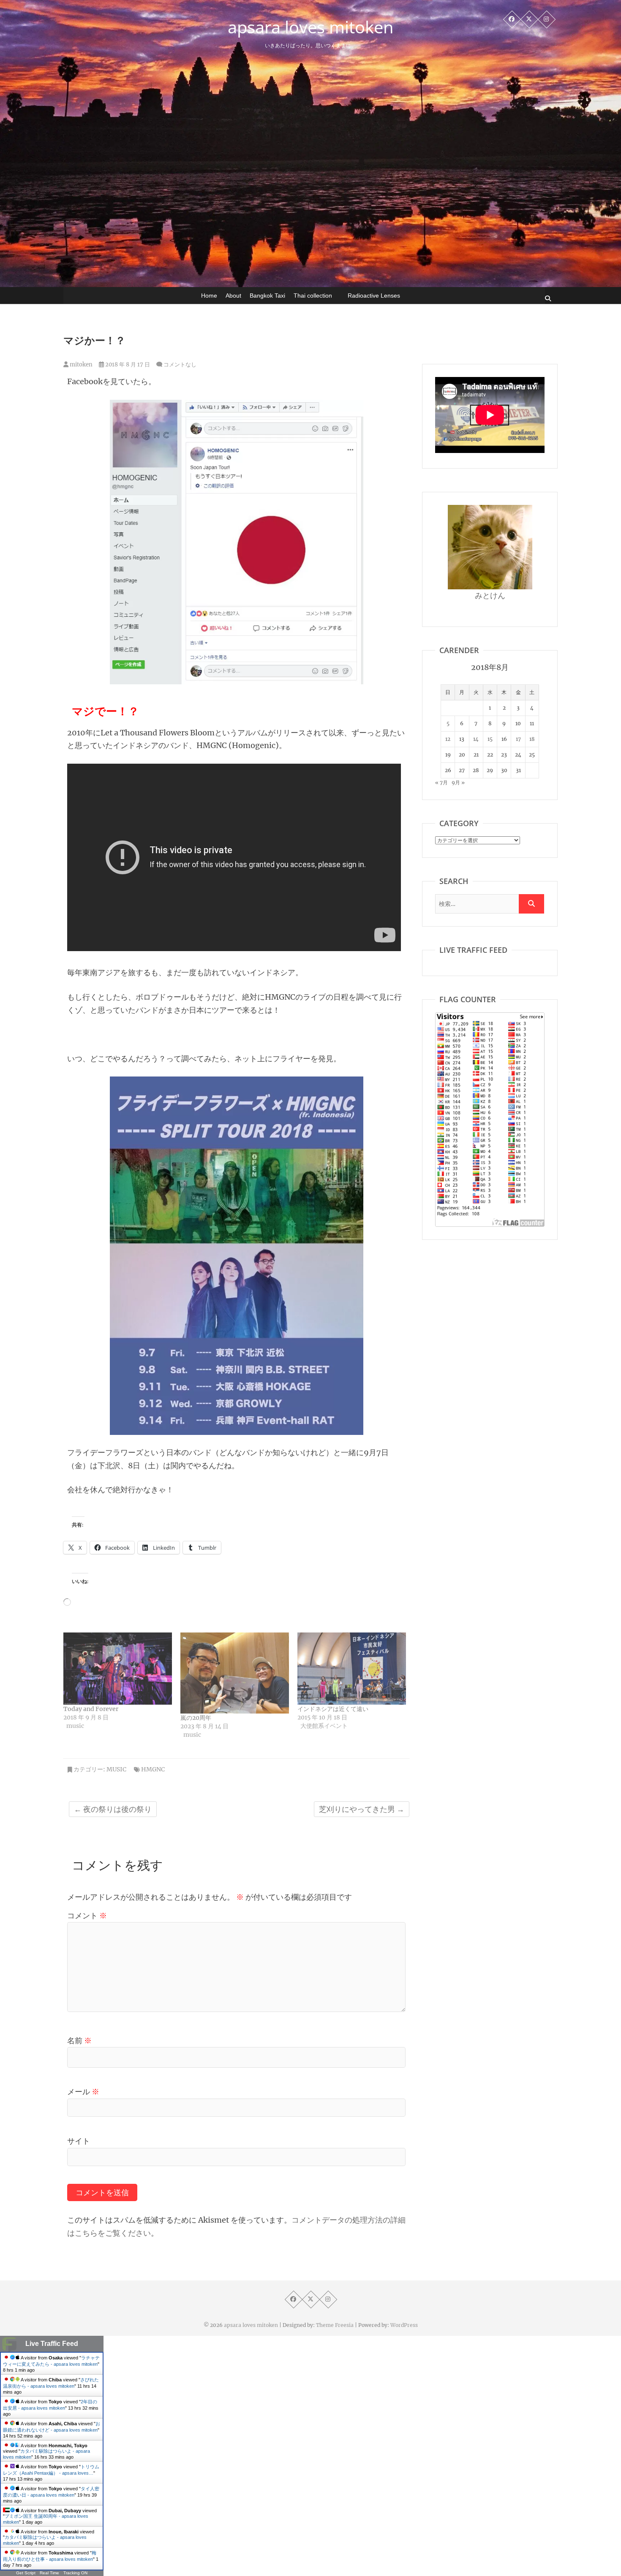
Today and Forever (91, 1709)
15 (490, 739)
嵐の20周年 (196, 1718)
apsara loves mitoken (311, 27)
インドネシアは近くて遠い (333, 1709)
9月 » (458, 782)
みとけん (490, 595)
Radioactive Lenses (374, 296)
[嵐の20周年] (235, 1673)
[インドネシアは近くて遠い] (352, 1669)
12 (448, 739)
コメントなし (180, 365)
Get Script (26, 2573)
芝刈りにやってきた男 (362, 1809)
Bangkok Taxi (267, 296)
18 (532, 739)
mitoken (80, 365)
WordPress (404, 2325)
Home (209, 296)
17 (518, 739)
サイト (79, 2141)
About (233, 296)
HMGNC (153, 1769)
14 (476, 739)
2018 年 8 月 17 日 (127, 365)
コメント (87, 1916)
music (116, 1769)
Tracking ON (75, 2573)
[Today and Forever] (118, 1669)
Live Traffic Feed (52, 2344)
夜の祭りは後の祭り (113, 1809)
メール (83, 2092)
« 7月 (441, 782)
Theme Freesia (335, 2325)
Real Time (49, 2573)
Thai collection (313, 296)
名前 (79, 2040)
